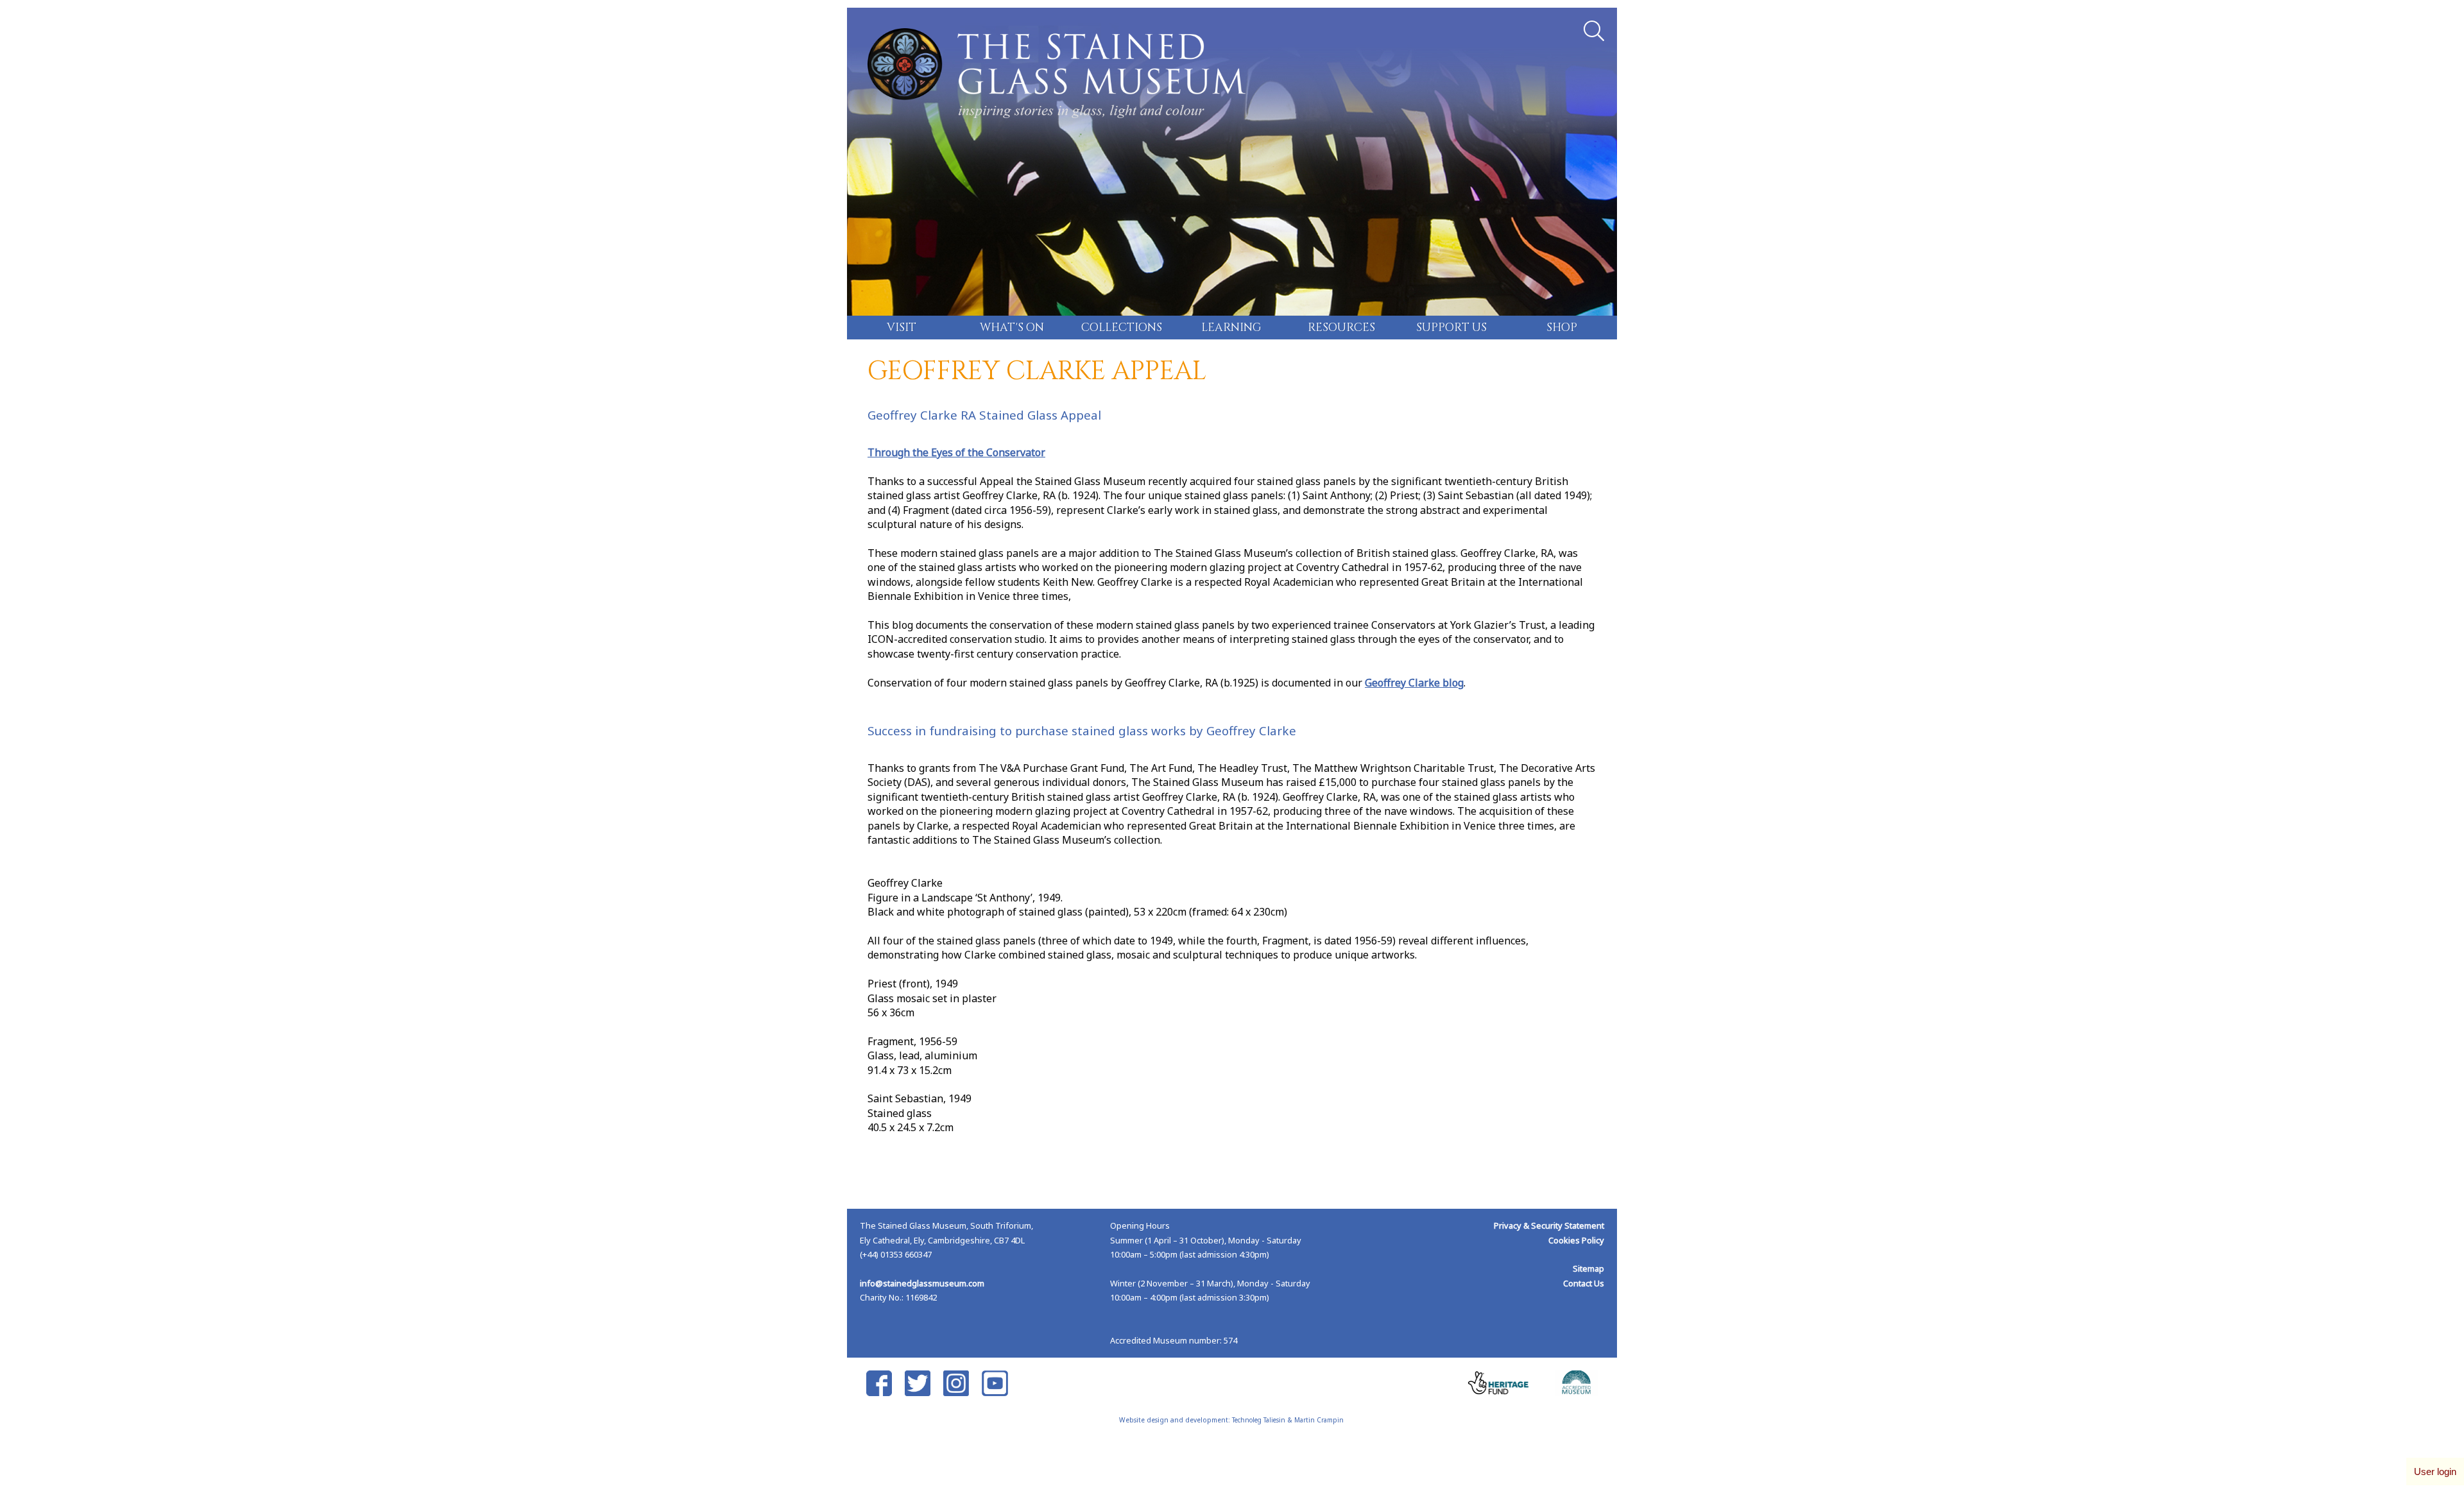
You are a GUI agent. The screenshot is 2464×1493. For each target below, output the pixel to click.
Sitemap (1588, 1268)
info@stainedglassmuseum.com (922, 1283)
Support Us (1451, 328)
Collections (1122, 328)
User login (2435, 1472)
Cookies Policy (1576, 1240)
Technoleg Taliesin (1259, 1420)
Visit (902, 328)
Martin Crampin (1319, 1420)
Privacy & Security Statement (1549, 1225)
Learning (1231, 328)
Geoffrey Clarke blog (1414, 683)
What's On (1012, 328)
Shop (1562, 328)
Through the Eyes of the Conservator (956, 452)
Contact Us (1584, 1283)
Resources (1341, 328)
